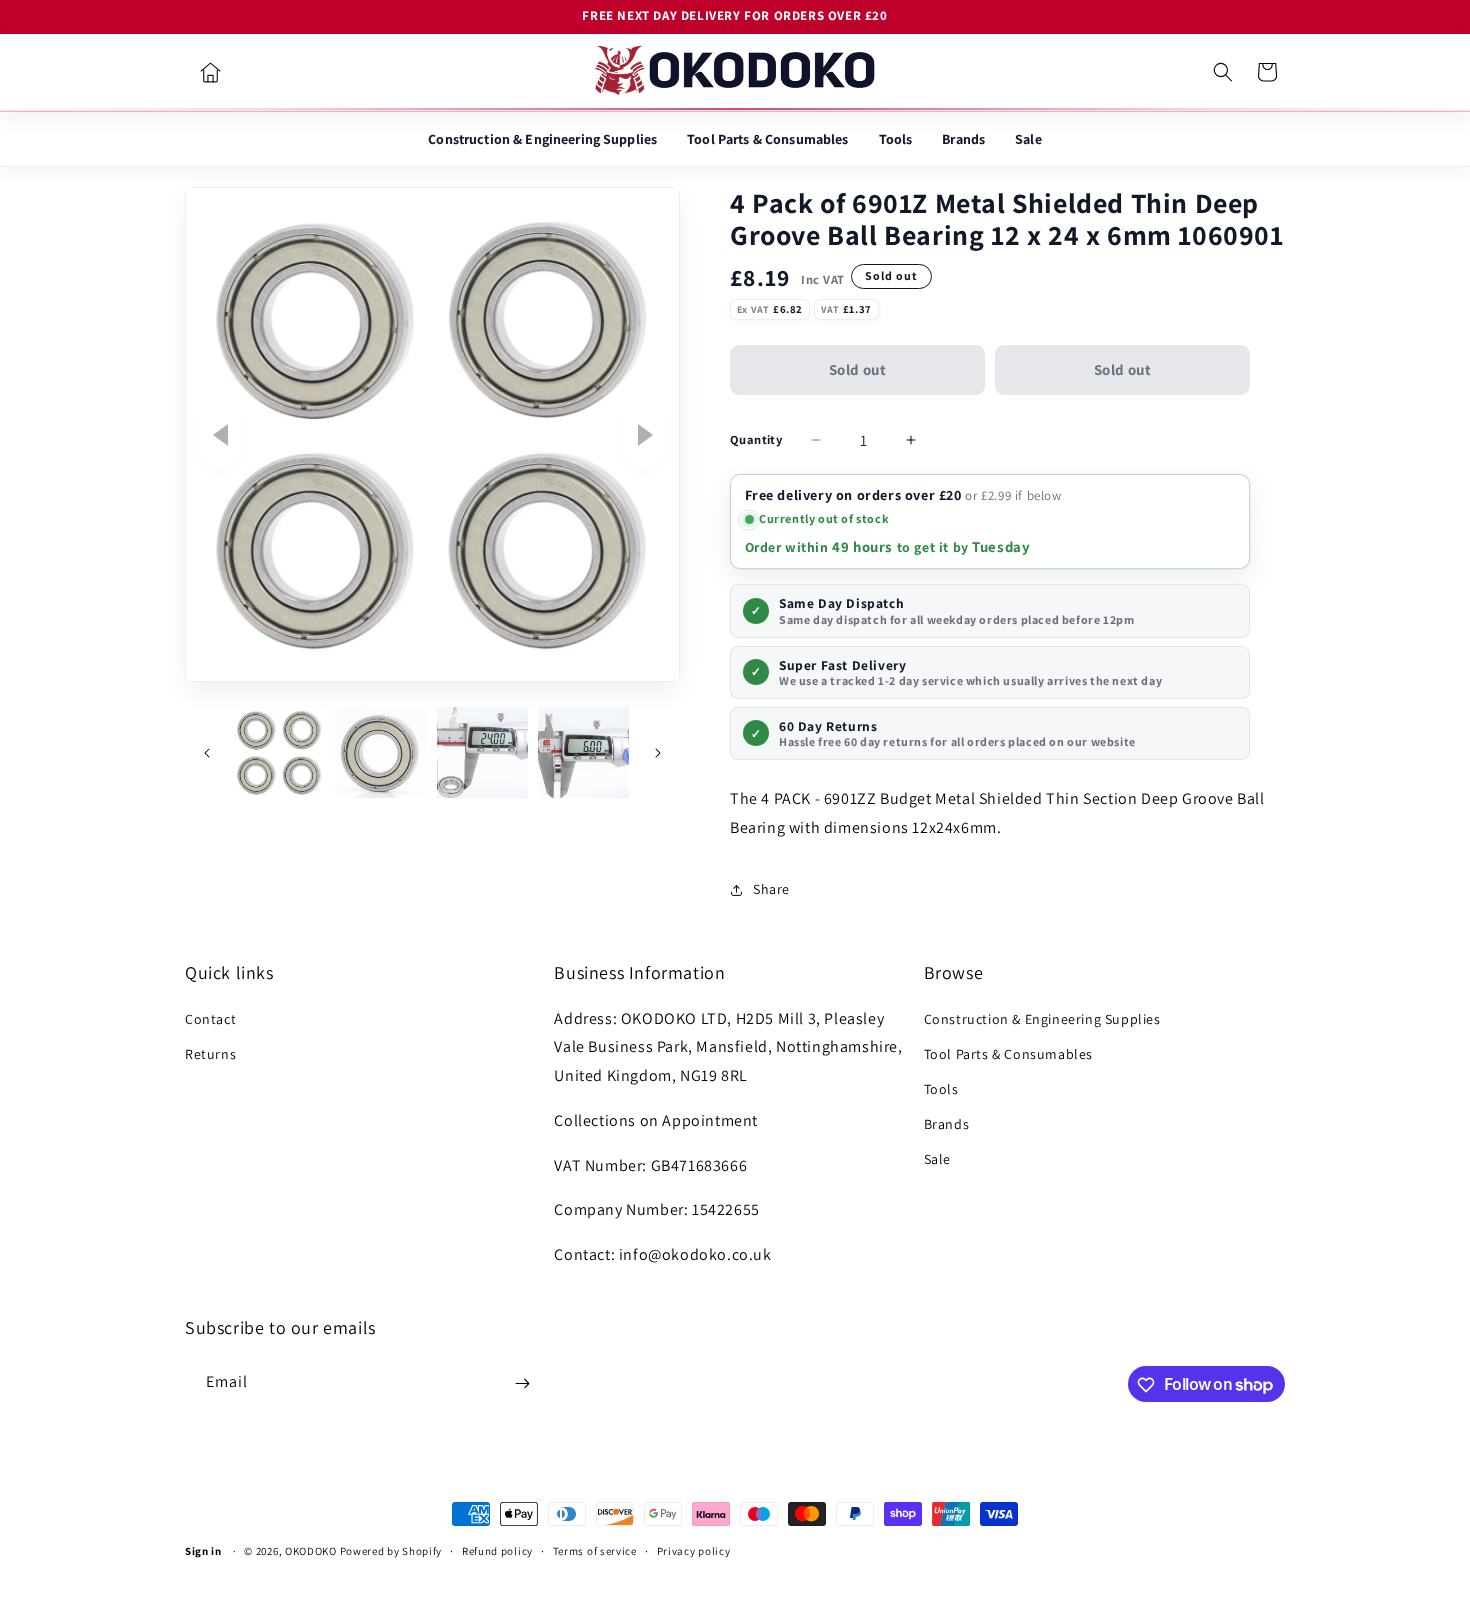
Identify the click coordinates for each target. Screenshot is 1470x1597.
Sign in (203, 1551)
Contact (210, 1019)
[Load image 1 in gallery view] (279, 752)
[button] (1223, 72)
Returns (210, 1054)
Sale (1028, 139)
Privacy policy (694, 1550)
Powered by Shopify (391, 1551)
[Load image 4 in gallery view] (583, 752)
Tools (896, 139)
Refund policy (497, 1550)
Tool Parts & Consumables (767, 139)
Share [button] (771, 889)
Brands (963, 139)
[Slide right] (644, 435)
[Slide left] (221, 435)
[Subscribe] (522, 1383)
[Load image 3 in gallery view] (482, 752)
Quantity (756, 439)
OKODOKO (311, 1551)
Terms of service (595, 1550)
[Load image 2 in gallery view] (380, 752)
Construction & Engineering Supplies (542, 139)
